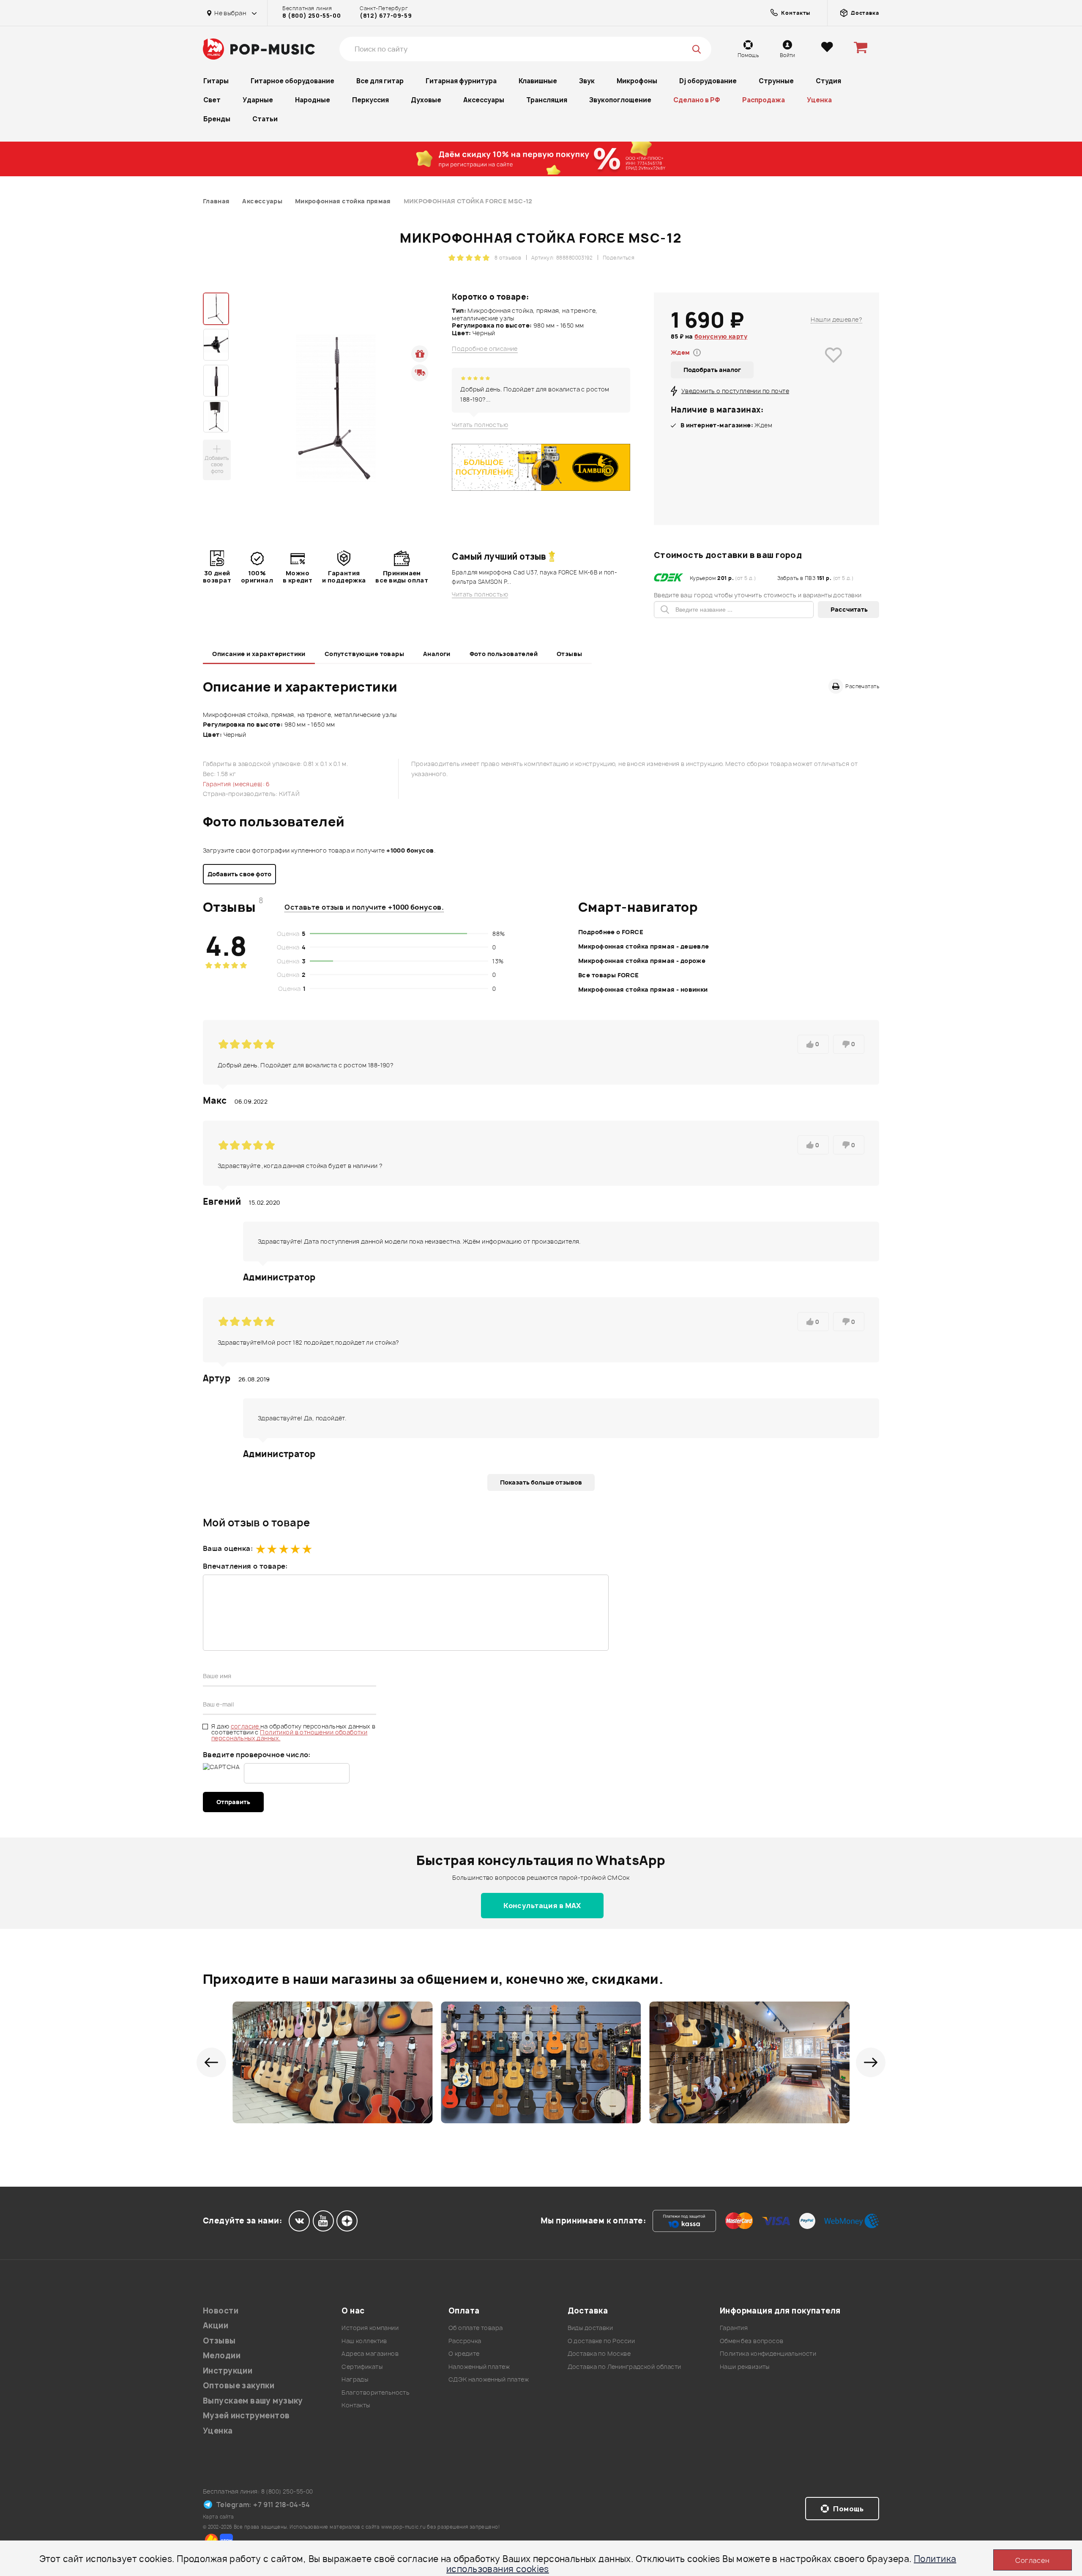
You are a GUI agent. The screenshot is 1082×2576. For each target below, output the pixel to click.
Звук (587, 81)
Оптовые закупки (239, 2386)
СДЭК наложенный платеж (489, 2379)
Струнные (776, 81)
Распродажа (764, 100)
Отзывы (570, 654)
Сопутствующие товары (364, 654)
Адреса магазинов (370, 2353)
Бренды (217, 119)
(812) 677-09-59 (386, 16)
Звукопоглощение (620, 100)
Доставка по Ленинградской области (624, 2367)
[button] (211, 2062)
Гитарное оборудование (292, 81)
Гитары (216, 81)
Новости (221, 2311)
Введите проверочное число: (257, 1755)
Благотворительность (376, 2392)
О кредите (464, 2353)
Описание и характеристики (259, 654)
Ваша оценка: (228, 1548)
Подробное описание (485, 349)
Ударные (258, 100)
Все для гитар (380, 81)
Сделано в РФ (697, 100)
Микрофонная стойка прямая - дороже (642, 961)
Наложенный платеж (479, 2367)
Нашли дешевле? (836, 319)
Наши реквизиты (745, 2367)
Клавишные (538, 81)
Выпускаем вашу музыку (253, 2401)
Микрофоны (637, 81)
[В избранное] (833, 367)
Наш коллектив (364, 2341)
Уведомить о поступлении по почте (735, 391)
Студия (828, 81)
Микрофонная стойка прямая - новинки (643, 989)
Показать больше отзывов (541, 1482)
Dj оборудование (708, 81)
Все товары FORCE (609, 975)
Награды (355, 2379)
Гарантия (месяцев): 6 (236, 784)
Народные (313, 100)
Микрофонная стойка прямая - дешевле (644, 946)
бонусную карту (721, 336)
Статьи (265, 119)
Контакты (356, 2405)
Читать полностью (480, 425)
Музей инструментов (246, 2416)
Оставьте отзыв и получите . (364, 907)
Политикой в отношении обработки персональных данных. (289, 1735)
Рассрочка (465, 2341)
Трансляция (547, 100)
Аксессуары (484, 100)
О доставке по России (601, 2341)
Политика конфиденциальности (768, 2353)
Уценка (819, 100)
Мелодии (222, 2356)
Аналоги (437, 654)
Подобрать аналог (712, 370)
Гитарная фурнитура (461, 81)
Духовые (426, 100)
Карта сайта (219, 2517)
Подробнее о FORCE (611, 932)
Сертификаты (362, 2367)
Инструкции (228, 2371)
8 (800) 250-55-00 (311, 16)
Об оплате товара (476, 2328)
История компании (370, 2328)
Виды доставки (590, 2328)
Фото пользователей (504, 654)
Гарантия (734, 2328)
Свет (212, 100)
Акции (216, 2326)
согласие (246, 1726)
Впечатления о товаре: (245, 1566)
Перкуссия (370, 100)
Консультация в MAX (542, 1906)
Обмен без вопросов (752, 2341)
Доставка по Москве (599, 2353)
